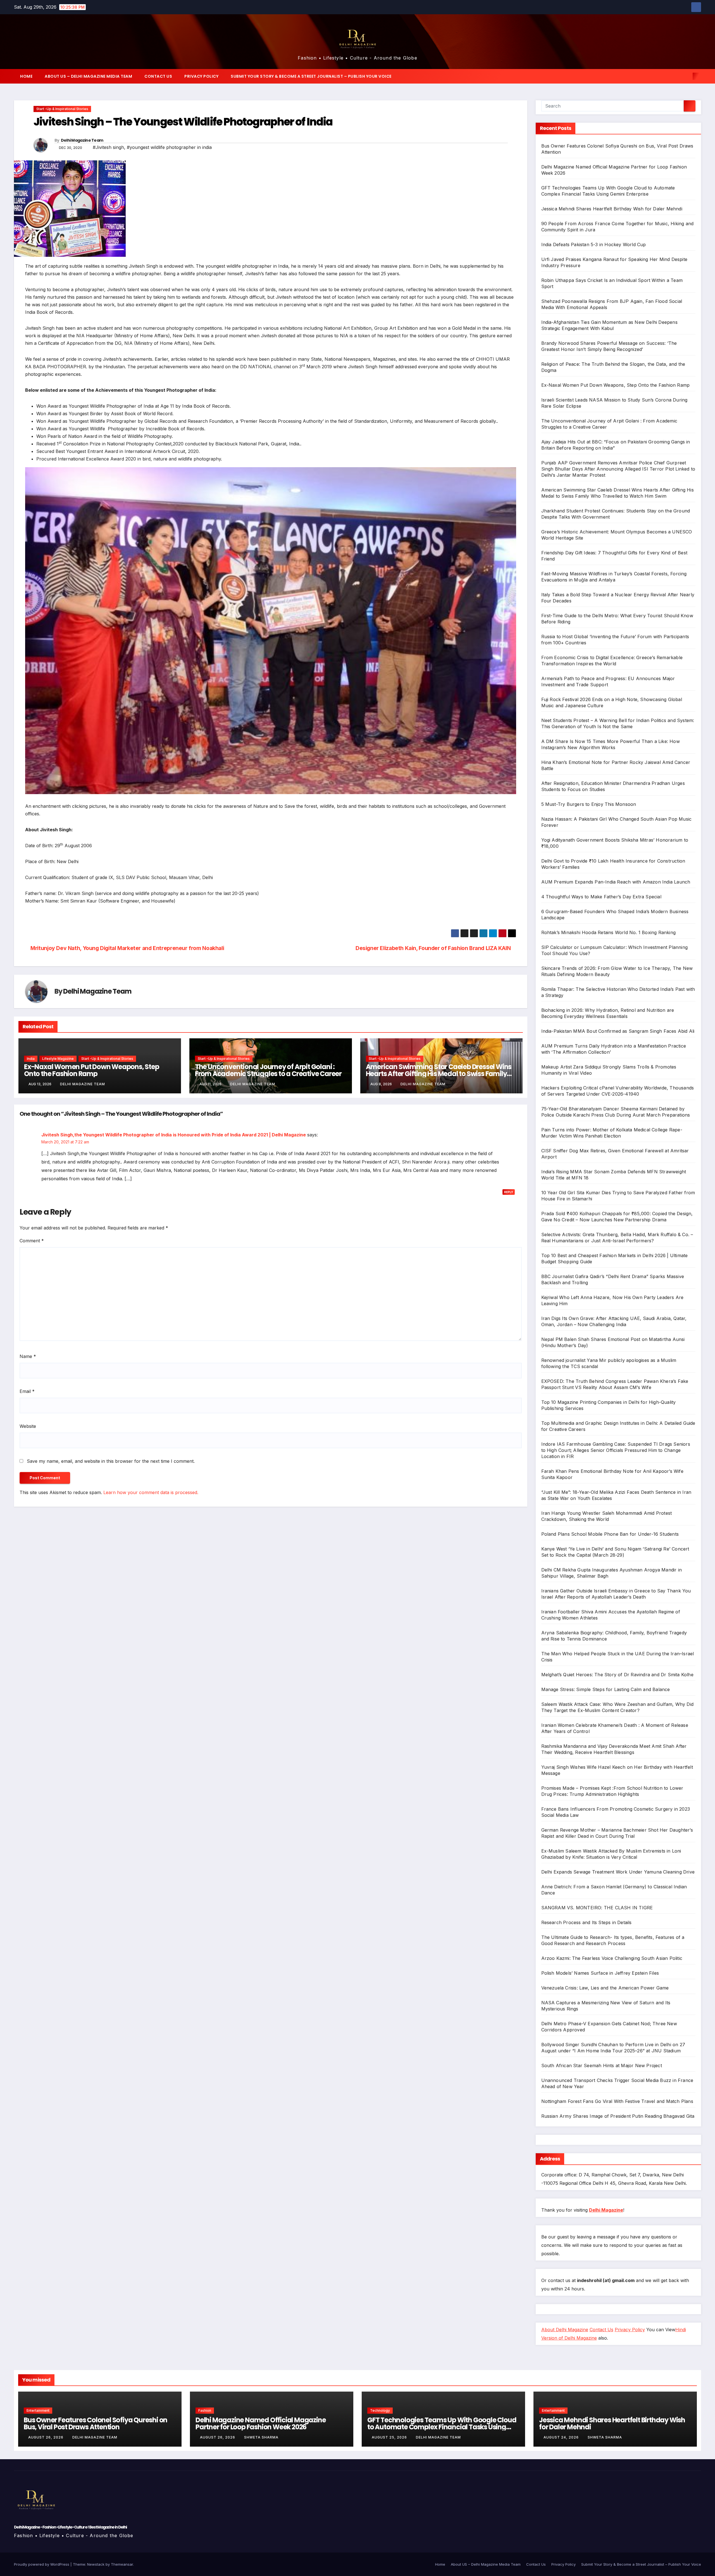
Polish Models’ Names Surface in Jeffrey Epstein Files (600, 1973)
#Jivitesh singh (108, 147)
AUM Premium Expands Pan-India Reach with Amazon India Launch (616, 882)
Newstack (96, 2564)
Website (28, 1426)
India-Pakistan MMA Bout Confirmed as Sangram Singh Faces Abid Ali (618, 1031)
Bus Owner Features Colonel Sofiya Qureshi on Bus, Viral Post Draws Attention (96, 2423)
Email (27, 1391)
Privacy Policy (201, 76)
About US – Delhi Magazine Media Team (88, 76)
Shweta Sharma (261, 2437)
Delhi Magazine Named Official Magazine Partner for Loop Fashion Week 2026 (261, 2423)
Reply (509, 1192)
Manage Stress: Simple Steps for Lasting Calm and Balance (606, 1689)
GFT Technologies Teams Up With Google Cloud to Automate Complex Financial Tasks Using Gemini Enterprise (442, 2427)
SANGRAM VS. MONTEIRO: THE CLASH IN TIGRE (597, 1908)
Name (28, 1356)
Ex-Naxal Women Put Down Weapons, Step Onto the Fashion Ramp (92, 1070)
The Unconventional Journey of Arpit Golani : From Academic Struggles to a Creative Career (268, 1070)
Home (26, 76)
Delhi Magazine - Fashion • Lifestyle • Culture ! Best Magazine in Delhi (70, 2527)
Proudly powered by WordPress (42, 2564)
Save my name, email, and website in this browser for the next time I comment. (111, 1461)
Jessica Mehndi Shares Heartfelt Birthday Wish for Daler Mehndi (612, 209)
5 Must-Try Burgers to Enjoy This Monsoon (589, 804)
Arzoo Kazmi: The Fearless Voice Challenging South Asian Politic (612, 1958)
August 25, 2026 (390, 2437)
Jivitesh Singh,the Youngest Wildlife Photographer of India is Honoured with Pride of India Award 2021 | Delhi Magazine (174, 1135)
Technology (380, 2410)
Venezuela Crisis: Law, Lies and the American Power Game (605, 1988)
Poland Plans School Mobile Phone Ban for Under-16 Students (610, 1534)
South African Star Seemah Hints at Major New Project (602, 2065)
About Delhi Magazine (565, 2330)
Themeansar (122, 2564)
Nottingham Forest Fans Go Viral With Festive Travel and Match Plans (617, 2101)
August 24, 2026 (562, 2437)
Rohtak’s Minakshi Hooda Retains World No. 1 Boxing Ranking (609, 932)
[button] (687, 76)
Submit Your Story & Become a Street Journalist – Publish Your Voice (311, 76)
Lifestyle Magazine (58, 1059)
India (31, 1059)
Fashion (205, 2410)
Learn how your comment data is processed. (151, 1492)
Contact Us (158, 76)
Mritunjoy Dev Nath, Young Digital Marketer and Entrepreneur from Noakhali (127, 948)
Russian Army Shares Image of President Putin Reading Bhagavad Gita (618, 2116)
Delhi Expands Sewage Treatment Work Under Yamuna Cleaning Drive (618, 1872)
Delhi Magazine (606, 2210)
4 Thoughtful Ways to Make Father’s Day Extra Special (601, 897)
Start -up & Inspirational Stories (62, 109)
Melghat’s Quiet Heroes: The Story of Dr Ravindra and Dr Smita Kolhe (617, 1675)
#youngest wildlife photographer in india (169, 147)
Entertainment (38, 2410)
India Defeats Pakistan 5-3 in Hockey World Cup (594, 244)
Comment (32, 1241)
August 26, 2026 (46, 2437)
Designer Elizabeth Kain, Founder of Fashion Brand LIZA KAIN (434, 948)
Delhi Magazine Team (82, 140)
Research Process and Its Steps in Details (587, 1922)
